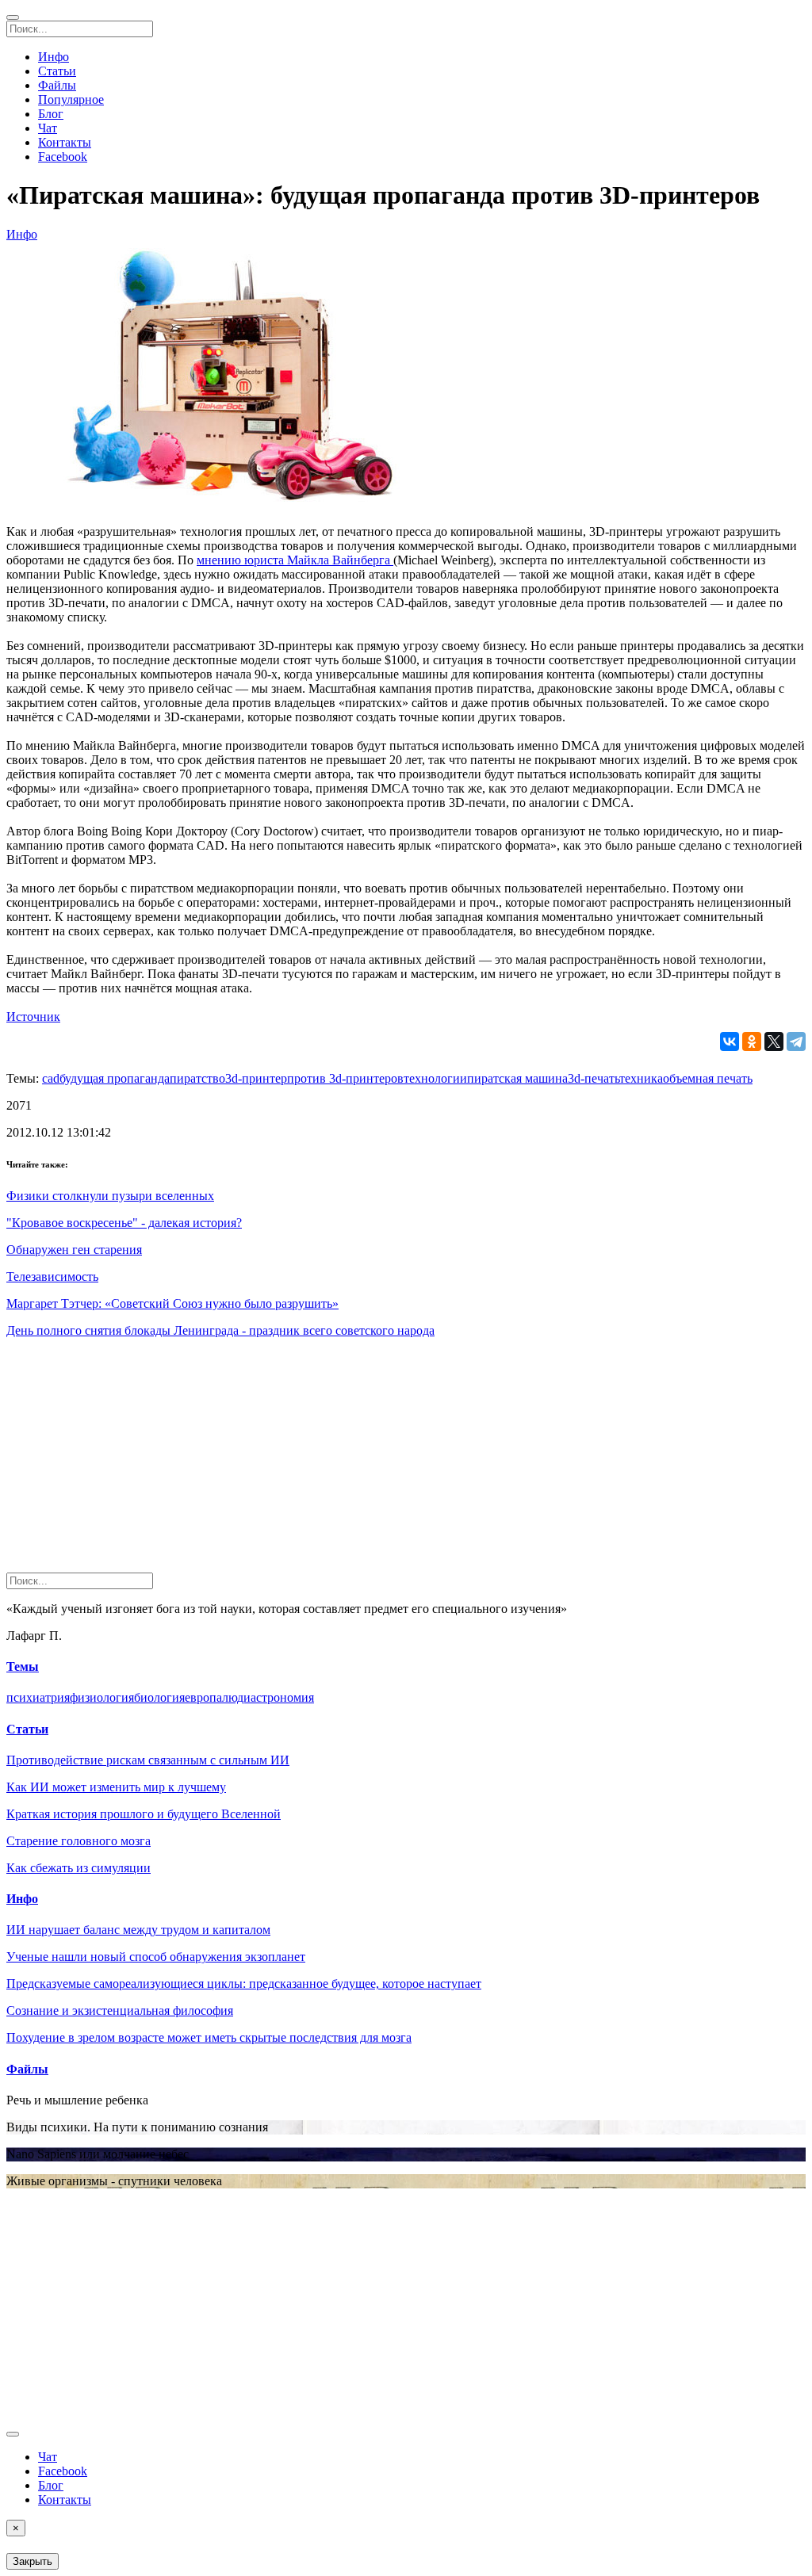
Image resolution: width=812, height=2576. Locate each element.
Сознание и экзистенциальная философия (120, 2010)
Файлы (57, 85)
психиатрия (38, 1697)
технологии (435, 1078)
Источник (33, 1017)
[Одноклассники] (752, 1041)
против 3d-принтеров (345, 1078)
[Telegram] (796, 1041)
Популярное (71, 99)
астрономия (282, 1697)
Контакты (65, 142)
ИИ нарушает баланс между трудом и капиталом (138, 1930)
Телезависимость (52, 1277)
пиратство (197, 1078)
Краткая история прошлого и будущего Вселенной (144, 1814)
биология (159, 1697)
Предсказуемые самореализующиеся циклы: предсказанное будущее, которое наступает (244, 1984)
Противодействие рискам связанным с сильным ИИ (148, 1760)
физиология (102, 1697)
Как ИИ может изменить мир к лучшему (116, 1787)
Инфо (54, 57)
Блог (51, 114)
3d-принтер (256, 1078)
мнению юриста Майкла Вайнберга (295, 560)
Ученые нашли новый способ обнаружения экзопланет (156, 1957)
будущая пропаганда (115, 1078)
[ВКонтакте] (730, 1041)
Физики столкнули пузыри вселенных (110, 1196)
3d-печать (594, 1078)
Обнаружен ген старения (74, 1250)
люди (236, 1697)
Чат (48, 128)
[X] (774, 1041)
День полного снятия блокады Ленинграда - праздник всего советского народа (220, 1330)
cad (51, 1078)
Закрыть (33, 2561)
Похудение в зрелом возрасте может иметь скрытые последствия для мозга (209, 2037)
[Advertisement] (406, 1462)
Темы (23, 1666)
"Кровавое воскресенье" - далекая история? (124, 1223)
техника (641, 1078)
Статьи (57, 71)
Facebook (63, 157)
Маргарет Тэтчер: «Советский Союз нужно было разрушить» (172, 1303)
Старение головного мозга (79, 1841)
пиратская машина (517, 1078)
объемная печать (708, 1078)
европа (203, 1697)
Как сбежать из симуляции (79, 1868)
